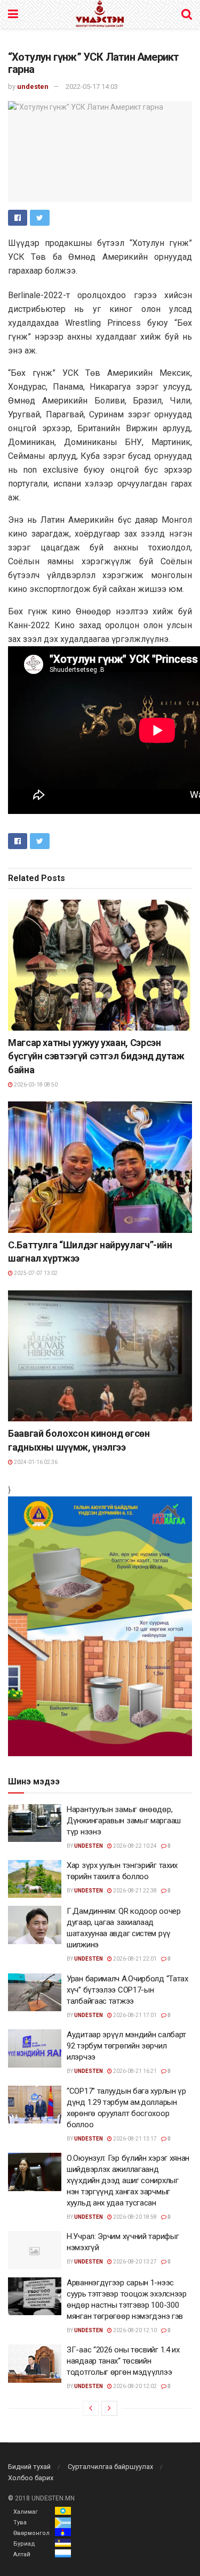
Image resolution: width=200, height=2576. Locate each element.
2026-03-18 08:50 (35, 1085)
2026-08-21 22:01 (134, 1959)
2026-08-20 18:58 (134, 2217)
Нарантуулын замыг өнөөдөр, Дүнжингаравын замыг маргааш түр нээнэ (124, 1821)
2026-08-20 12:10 (134, 2330)
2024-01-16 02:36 (35, 1462)
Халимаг (26, 2512)
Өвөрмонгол (31, 2533)
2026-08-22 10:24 (134, 1846)
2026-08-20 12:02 (134, 2386)
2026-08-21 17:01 (134, 2015)
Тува (20, 2522)
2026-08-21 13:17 (134, 2139)
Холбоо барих (31, 2478)
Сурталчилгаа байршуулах (110, 2467)
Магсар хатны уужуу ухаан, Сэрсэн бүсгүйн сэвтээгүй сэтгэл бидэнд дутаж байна (96, 1056)
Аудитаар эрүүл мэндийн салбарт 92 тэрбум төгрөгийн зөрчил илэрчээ (126, 2046)
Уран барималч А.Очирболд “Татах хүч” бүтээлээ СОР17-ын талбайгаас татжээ (127, 1990)
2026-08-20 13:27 (134, 2262)
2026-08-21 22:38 (134, 1891)
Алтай (22, 2554)
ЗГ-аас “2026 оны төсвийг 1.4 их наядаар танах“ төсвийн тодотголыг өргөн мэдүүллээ (123, 2361)
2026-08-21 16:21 (134, 2071)
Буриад (24, 2544)
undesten (33, 87)
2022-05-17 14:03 (92, 87)
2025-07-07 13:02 (35, 1273)
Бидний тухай (29, 2467)
